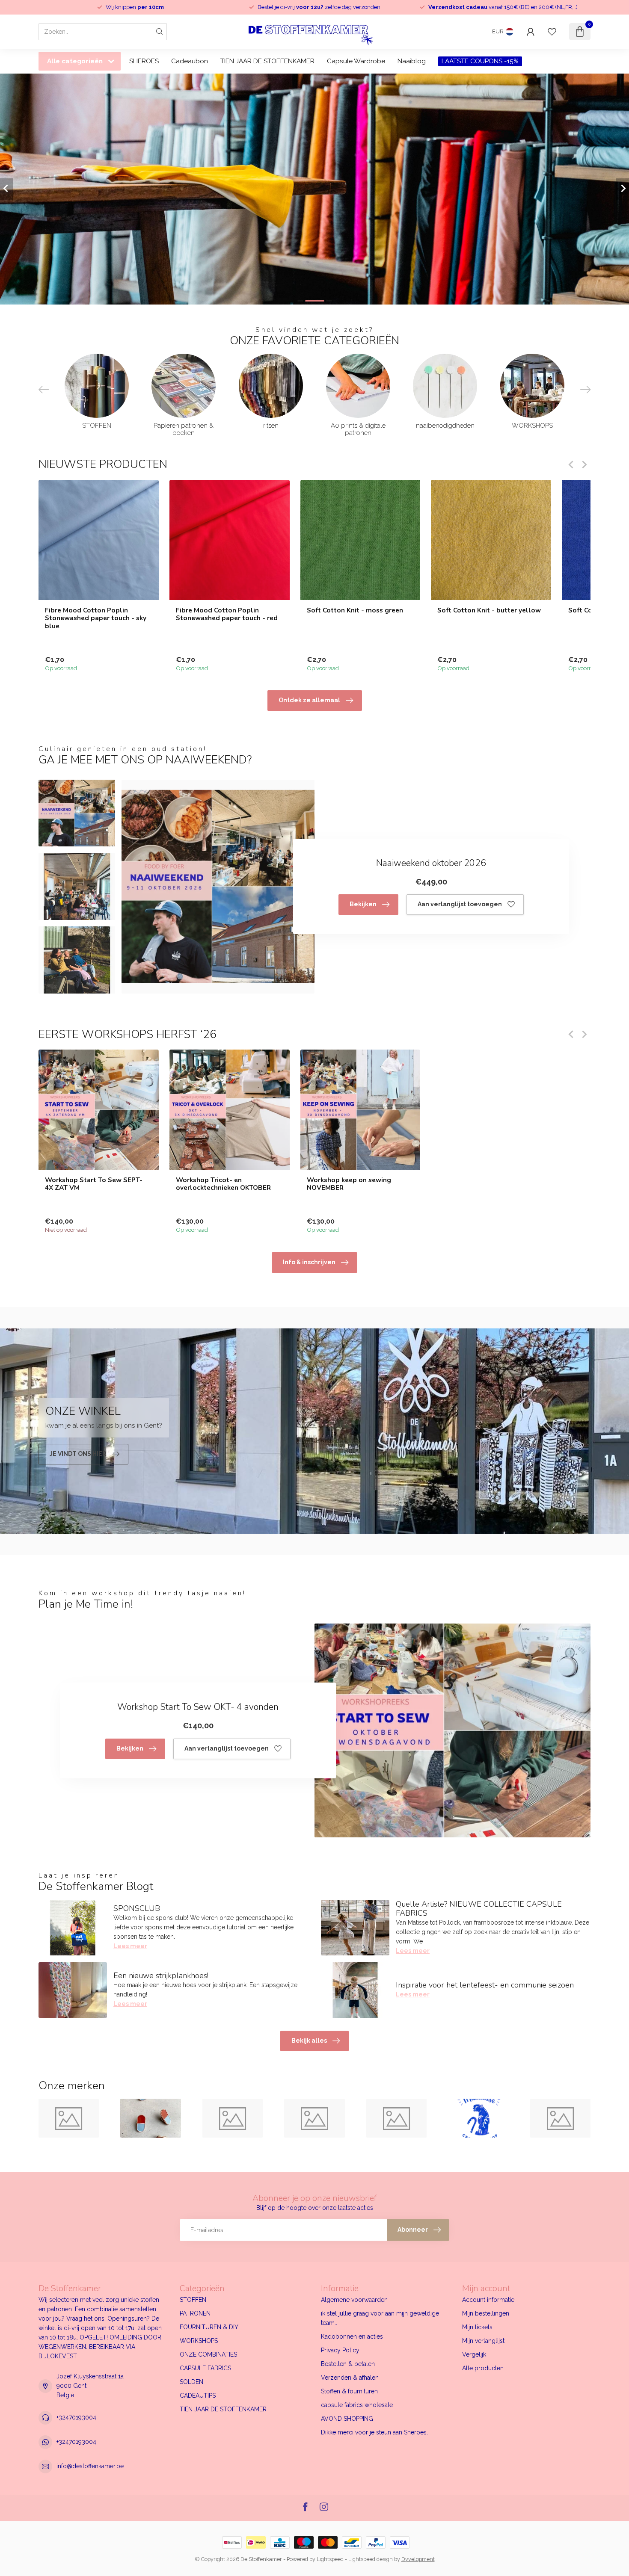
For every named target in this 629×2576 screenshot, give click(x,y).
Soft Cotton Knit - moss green (355, 610)
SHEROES (144, 61)
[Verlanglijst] (552, 32)
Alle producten (483, 2368)
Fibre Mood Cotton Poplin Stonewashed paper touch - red (227, 614)
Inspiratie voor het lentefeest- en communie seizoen (485, 1985)
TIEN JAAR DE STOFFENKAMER (267, 61)
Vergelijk (474, 2354)
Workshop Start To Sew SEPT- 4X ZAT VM (94, 1184)
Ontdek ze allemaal (309, 700)
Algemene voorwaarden (354, 2300)
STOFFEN (193, 2300)
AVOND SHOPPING (347, 2419)
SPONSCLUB (137, 1908)
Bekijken (363, 904)
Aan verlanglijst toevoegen (460, 904)
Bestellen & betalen (348, 2364)
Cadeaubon (190, 61)
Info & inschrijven (309, 1262)
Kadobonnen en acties (352, 2336)
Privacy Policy (340, 2350)
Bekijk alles (309, 2041)
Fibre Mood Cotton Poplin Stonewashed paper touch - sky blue (96, 618)
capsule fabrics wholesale (357, 2405)
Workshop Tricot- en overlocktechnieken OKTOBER (223, 1184)
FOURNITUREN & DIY (209, 2327)
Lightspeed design (371, 2559)
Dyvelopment (418, 2559)
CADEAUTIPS (198, 2396)
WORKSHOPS (199, 2341)
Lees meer (130, 1946)
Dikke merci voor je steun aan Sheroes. (374, 2432)
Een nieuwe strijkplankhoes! (161, 1976)
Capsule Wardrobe (356, 61)
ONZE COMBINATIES (208, 2354)
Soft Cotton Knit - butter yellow (489, 610)
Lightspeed (330, 2559)
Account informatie (488, 2300)
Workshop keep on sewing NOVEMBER (349, 1184)
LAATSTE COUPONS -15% (480, 61)
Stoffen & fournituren (349, 2391)
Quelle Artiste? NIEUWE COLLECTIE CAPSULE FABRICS (479, 1909)
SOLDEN (191, 2382)
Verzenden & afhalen (350, 2378)
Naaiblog (412, 61)
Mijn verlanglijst (483, 2341)
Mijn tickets (477, 2327)
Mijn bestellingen (486, 2313)
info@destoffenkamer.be (90, 2466)
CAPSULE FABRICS (205, 2368)
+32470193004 (76, 2417)
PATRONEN (195, 2313)
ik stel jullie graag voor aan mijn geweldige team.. (380, 2318)
